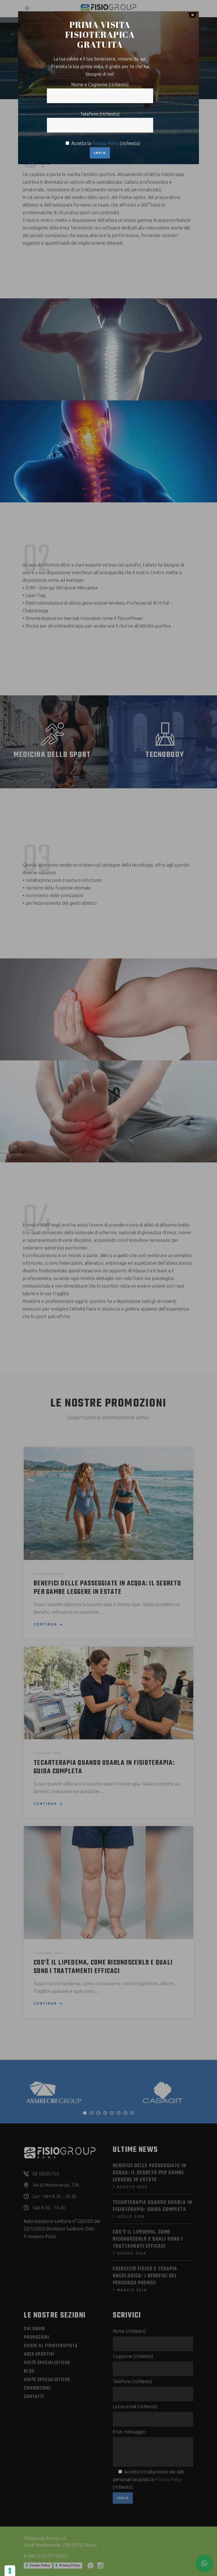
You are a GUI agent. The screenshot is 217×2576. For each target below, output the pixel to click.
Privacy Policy (106, 143)
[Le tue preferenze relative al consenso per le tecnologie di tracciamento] (10, 2571)
